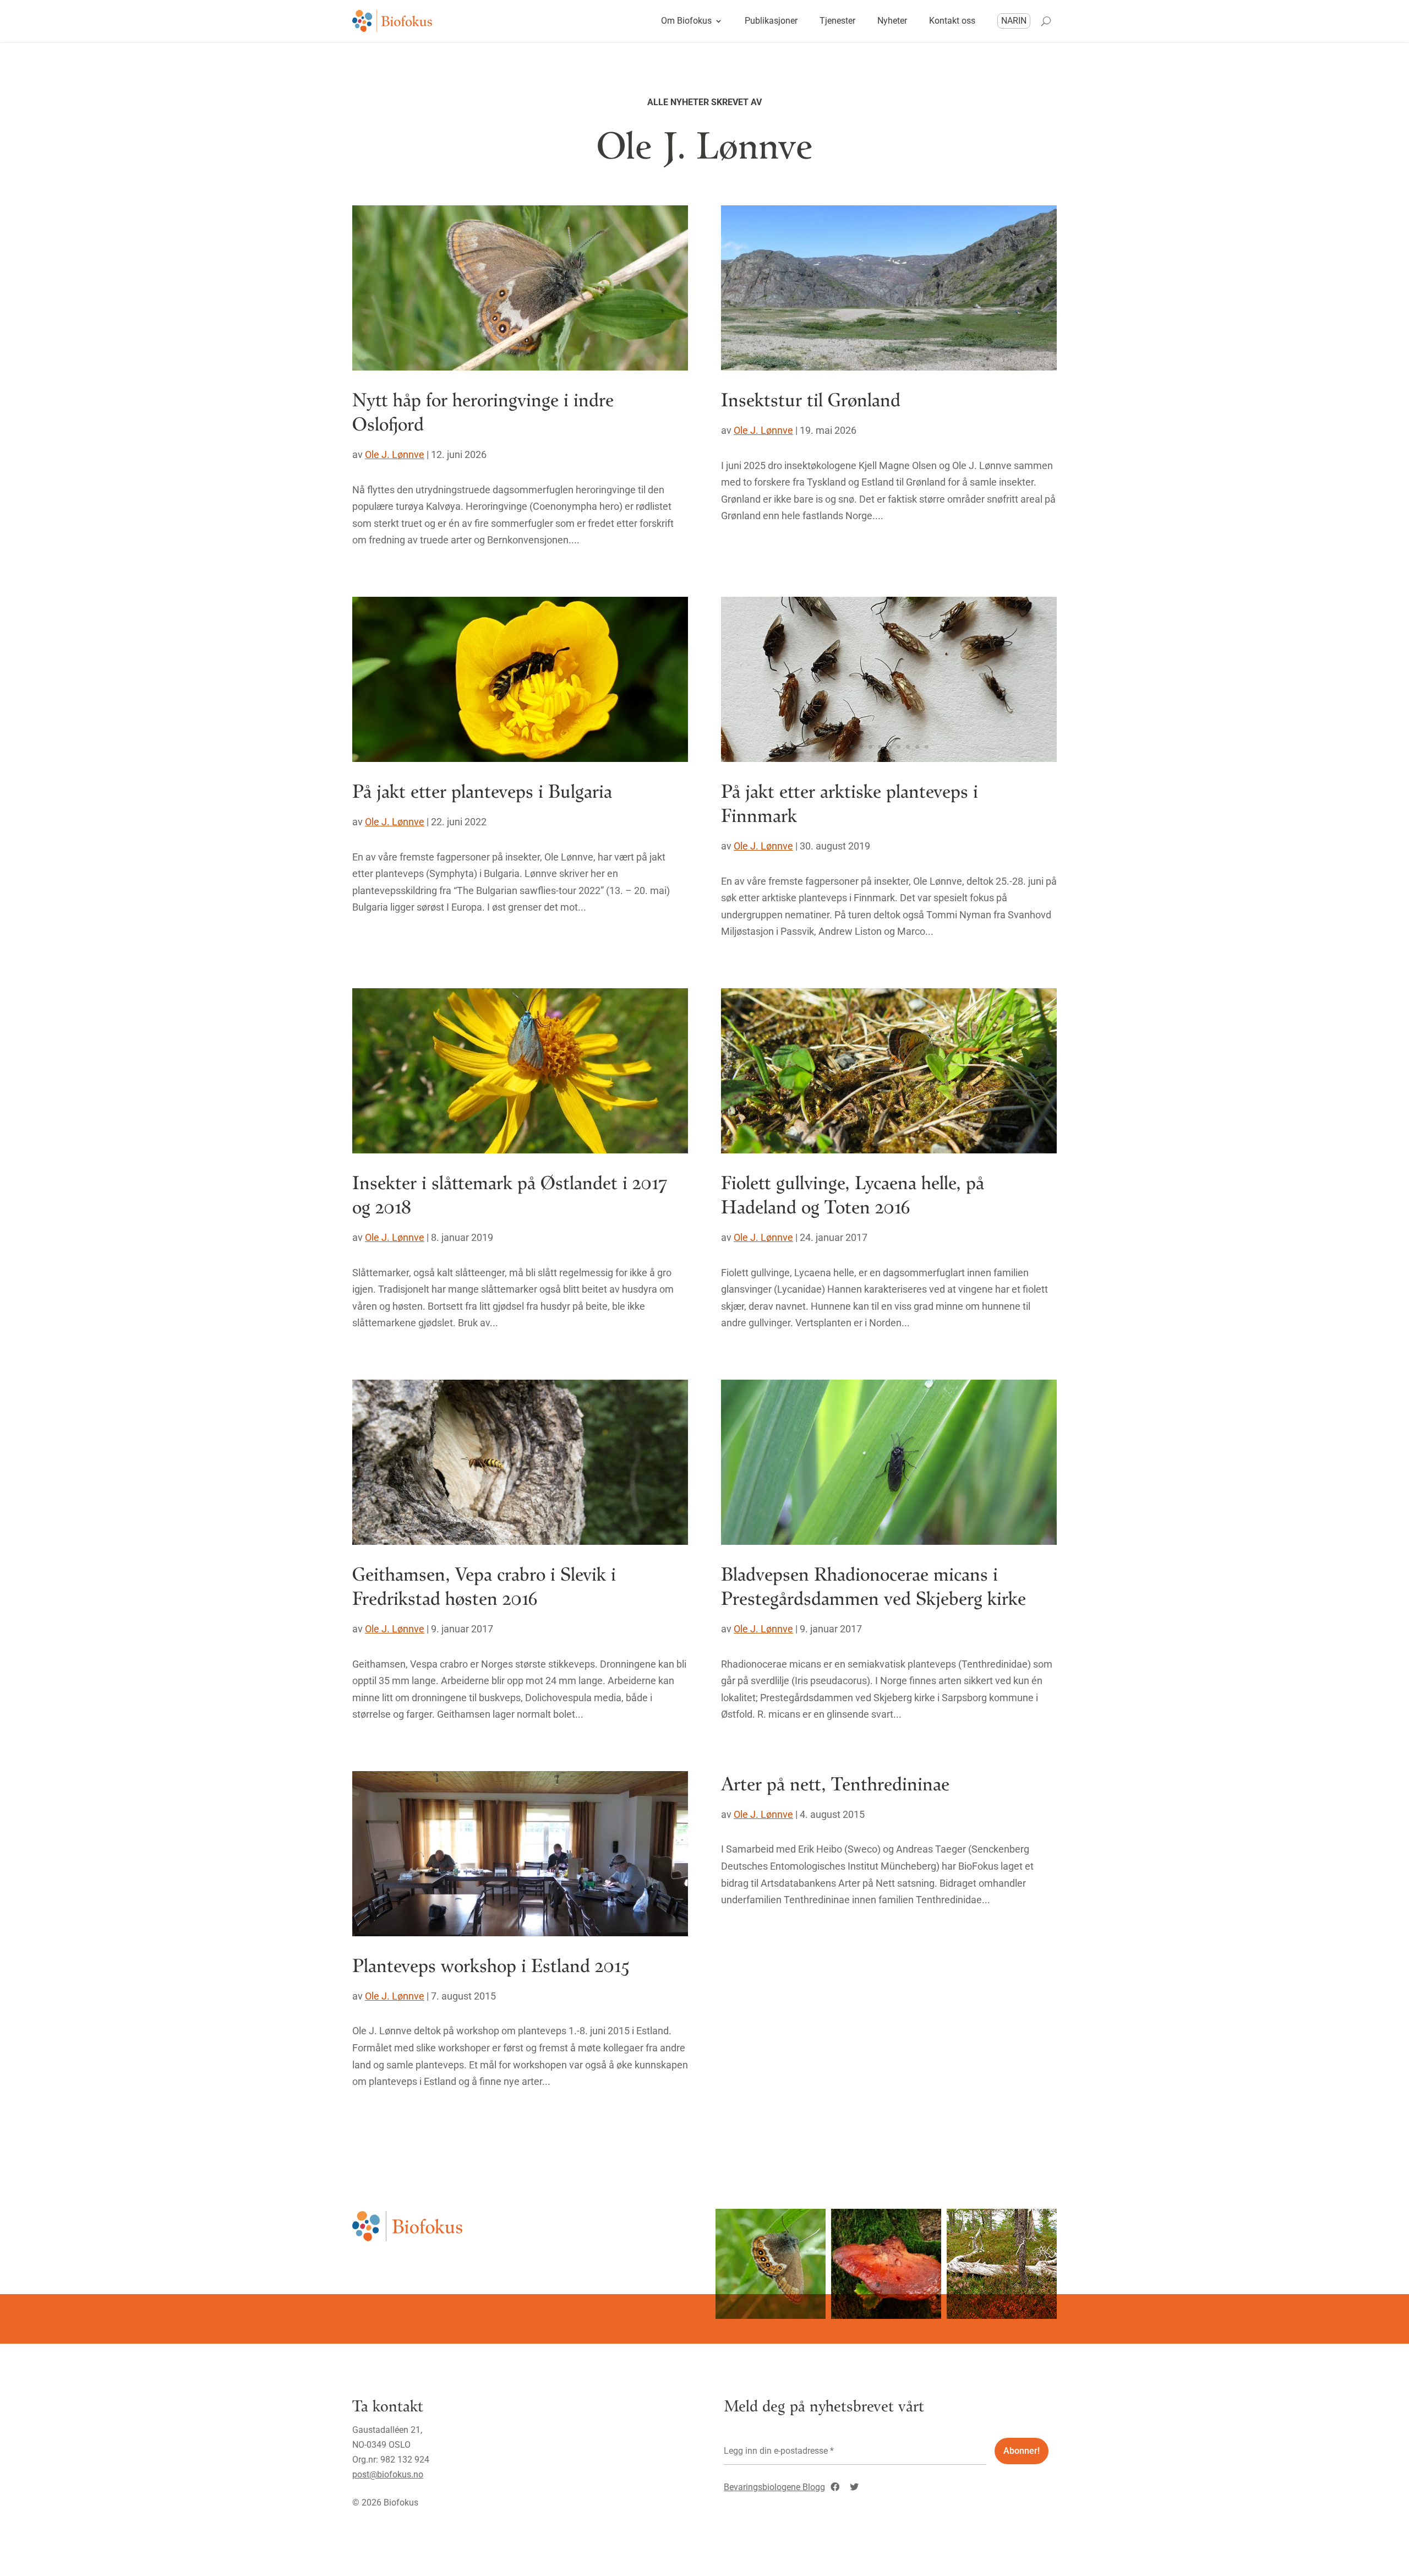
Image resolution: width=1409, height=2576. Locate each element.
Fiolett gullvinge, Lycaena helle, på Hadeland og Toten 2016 (853, 1194)
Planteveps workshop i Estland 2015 (491, 1965)
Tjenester (837, 21)
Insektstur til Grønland (811, 399)
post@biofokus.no (388, 2474)
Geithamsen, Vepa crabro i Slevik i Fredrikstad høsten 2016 (484, 1585)
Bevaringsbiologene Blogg (774, 2487)
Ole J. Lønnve (395, 454)
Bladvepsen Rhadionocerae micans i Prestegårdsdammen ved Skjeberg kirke (873, 1585)
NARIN (1014, 21)
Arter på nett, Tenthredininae (835, 1783)
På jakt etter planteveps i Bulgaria (482, 790)
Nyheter (892, 21)
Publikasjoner (771, 21)
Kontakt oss (952, 21)
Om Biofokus (686, 21)
